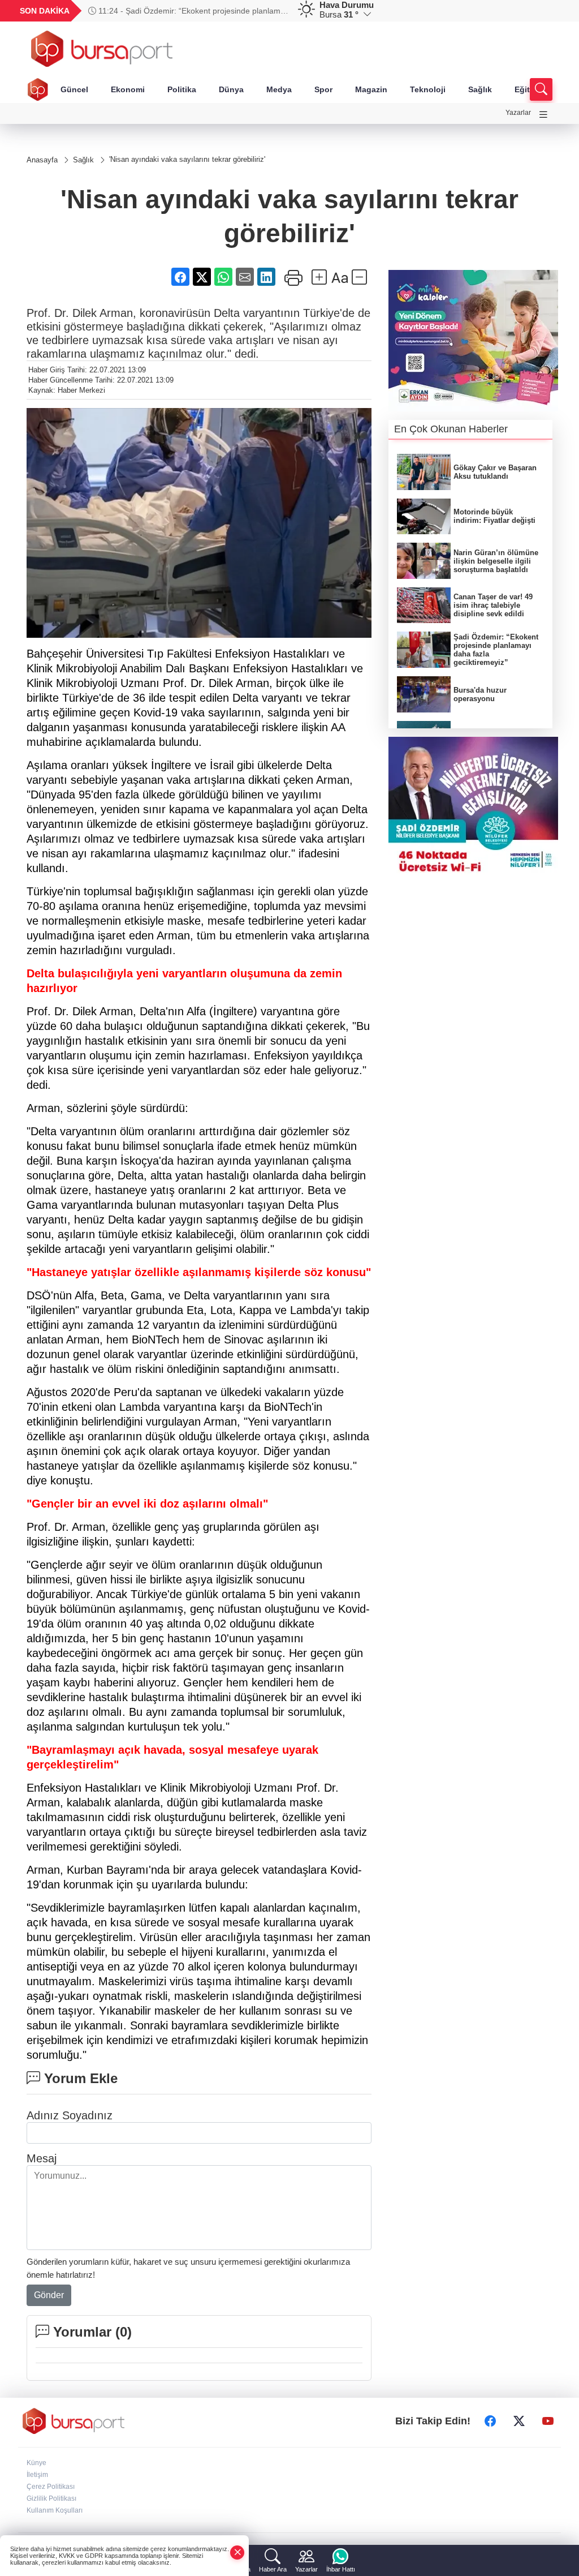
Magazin (371, 89)
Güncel (74, 89)
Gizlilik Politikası (51, 2498)
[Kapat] (237, 2553)
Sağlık (480, 89)
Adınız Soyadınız (70, 2115)
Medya (279, 89)
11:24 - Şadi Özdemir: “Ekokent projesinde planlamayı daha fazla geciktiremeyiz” (190, 11)
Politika (182, 89)
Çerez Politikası (51, 2487)
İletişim (37, 2475)
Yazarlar (518, 113)
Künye (36, 2463)
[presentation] (275, 11)
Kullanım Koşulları (55, 2510)
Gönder (49, 2295)
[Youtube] (548, 2421)
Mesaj (42, 2158)
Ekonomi (128, 89)
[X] (519, 2421)
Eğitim (527, 89)
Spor (323, 89)
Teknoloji (428, 89)
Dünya (231, 89)
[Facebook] (490, 2421)
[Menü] (543, 115)
